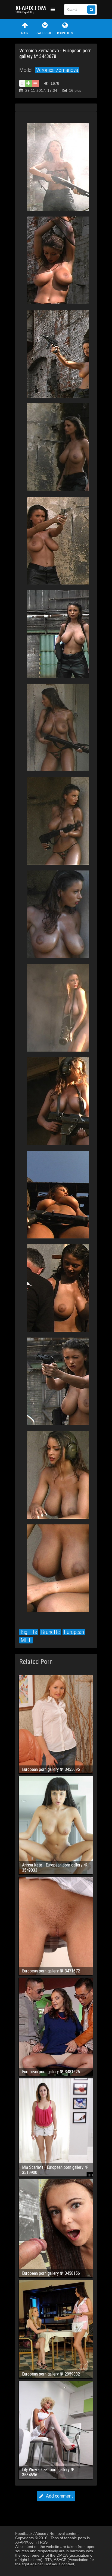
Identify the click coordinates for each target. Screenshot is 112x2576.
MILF (26, 1640)
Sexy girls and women (32, 10)
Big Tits (29, 1632)
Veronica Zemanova (57, 70)
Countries (65, 33)
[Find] (91, 10)
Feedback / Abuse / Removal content (47, 2534)
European (74, 1632)
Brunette (50, 1632)
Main (25, 33)
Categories (45, 33)
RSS (44, 2542)
